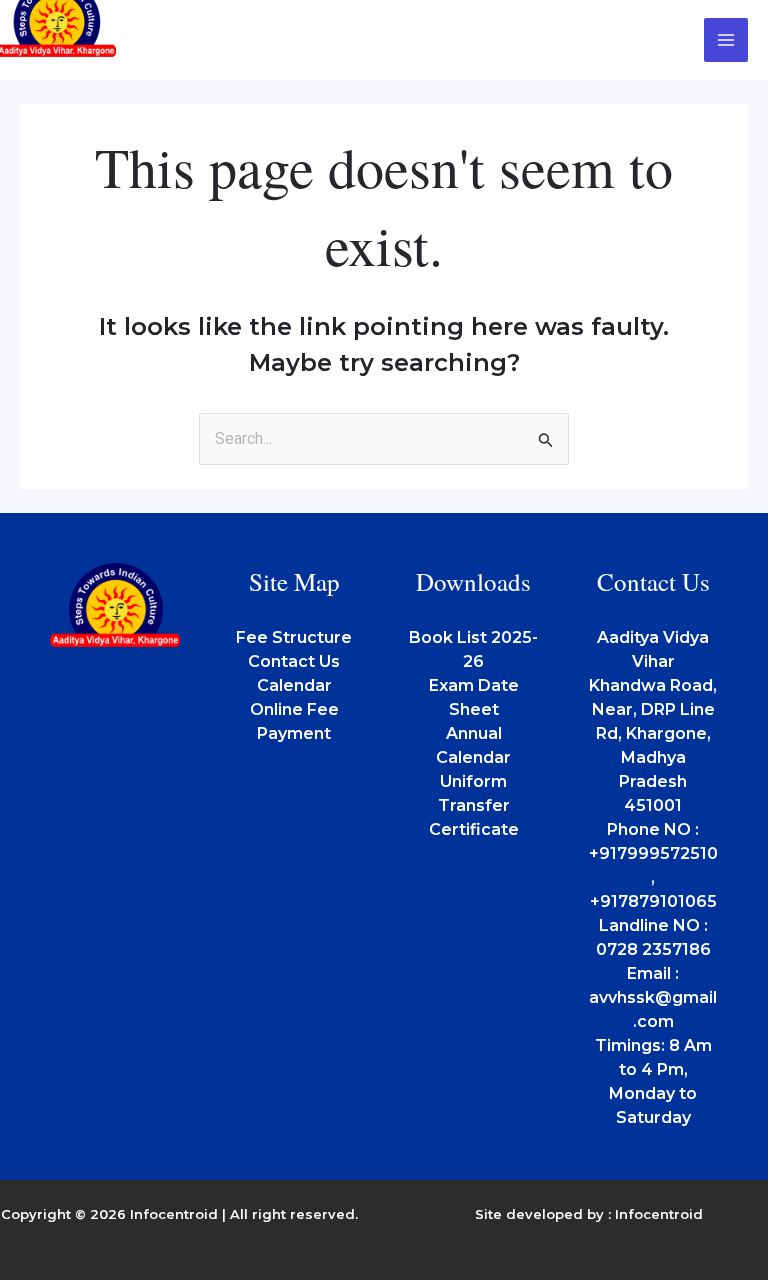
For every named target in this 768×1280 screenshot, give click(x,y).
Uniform (473, 781)
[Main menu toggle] (726, 40)
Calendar (294, 685)
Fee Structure (294, 637)
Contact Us (294, 661)
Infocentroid (659, 1214)
